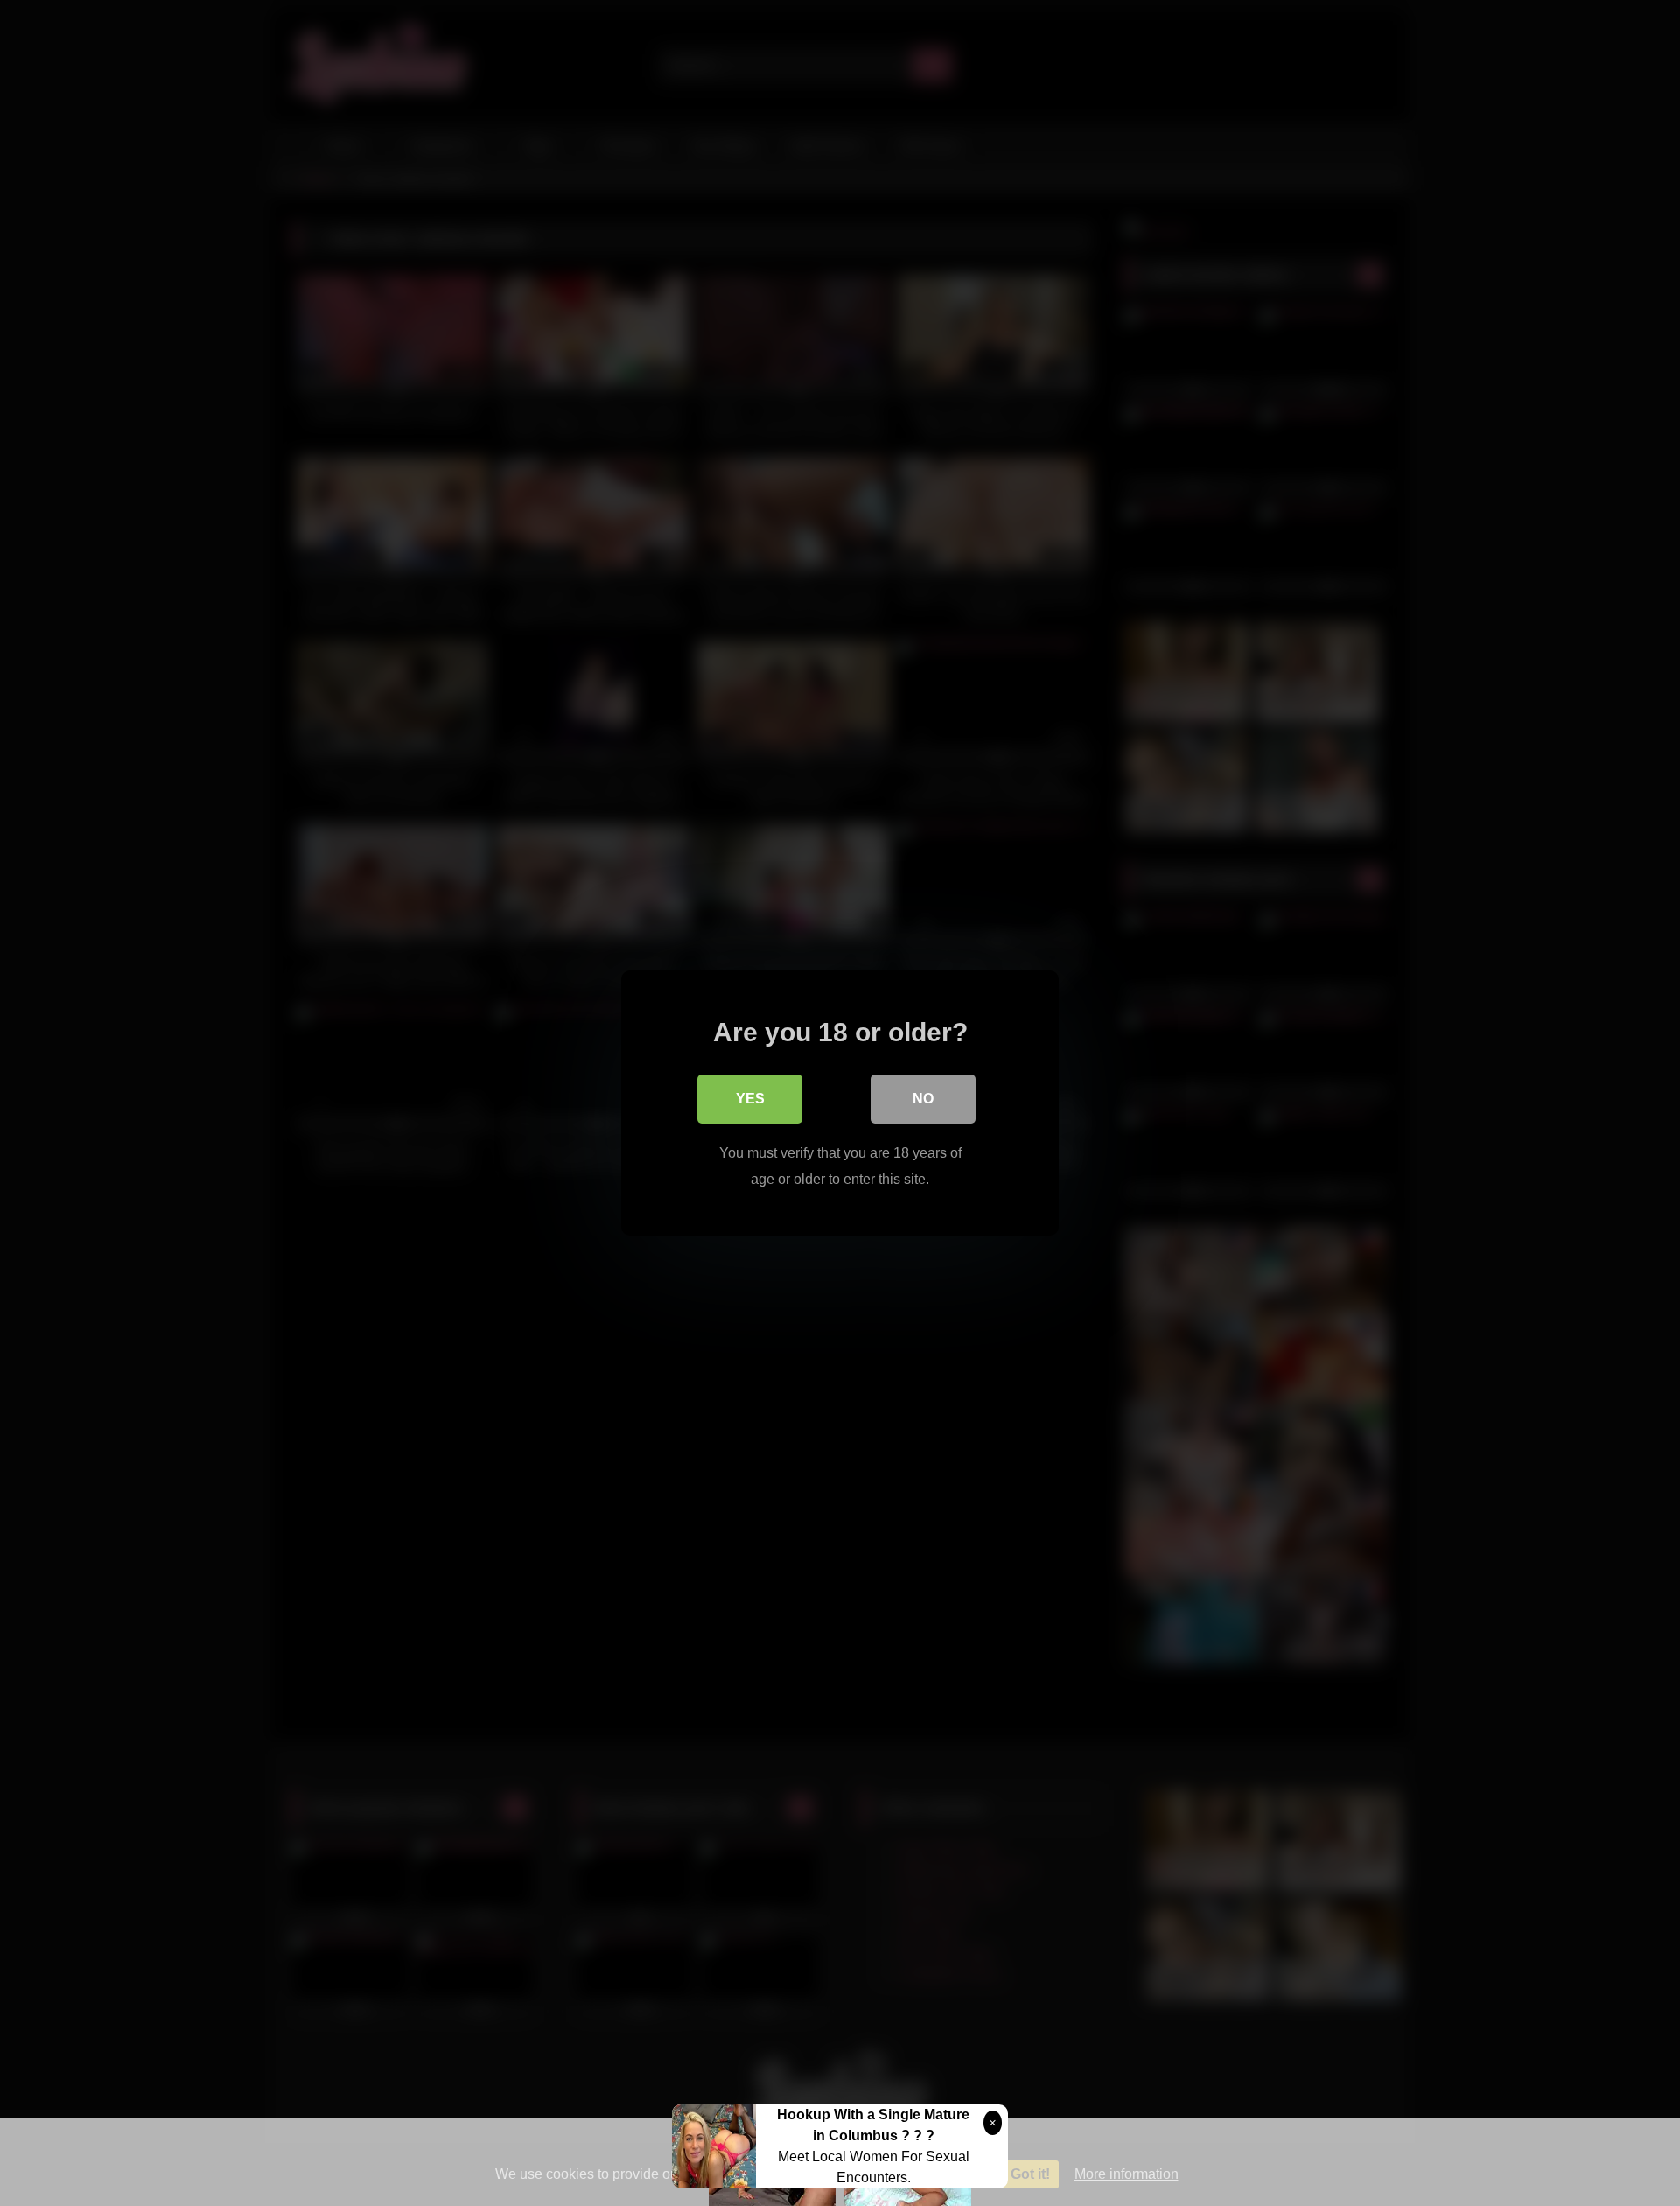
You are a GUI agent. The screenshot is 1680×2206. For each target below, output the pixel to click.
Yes (750, 1099)
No (923, 1099)
